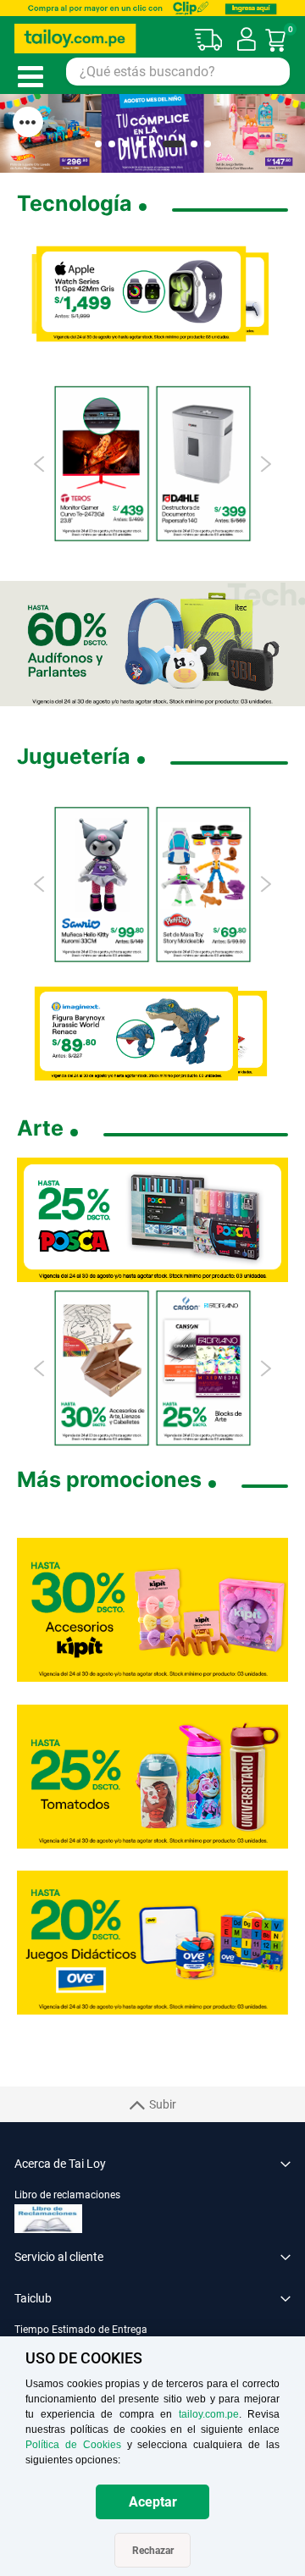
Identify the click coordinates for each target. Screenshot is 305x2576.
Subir (163, 2104)
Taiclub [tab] (33, 2298)
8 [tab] (208, 144)
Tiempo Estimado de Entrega (81, 2330)
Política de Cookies (73, 2445)
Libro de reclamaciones (67, 2195)
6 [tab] (173, 144)
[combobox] (178, 72)
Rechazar (153, 2551)
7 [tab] (194, 144)
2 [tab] (112, 144)
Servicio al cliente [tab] (59, 2257)
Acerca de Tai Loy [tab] (60, 2164)
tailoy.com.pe (209, 2414)
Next (265, 464)
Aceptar (153, 2502)
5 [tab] (152, 144)
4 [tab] (139, 144)
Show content (28, 122)
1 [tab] (98, 144)
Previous (40, 464)
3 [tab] (125, 144)
